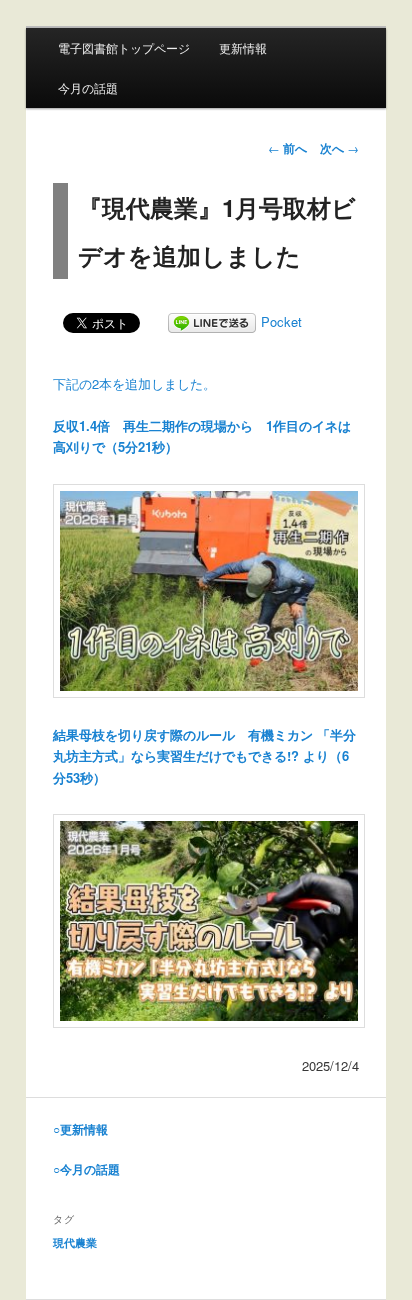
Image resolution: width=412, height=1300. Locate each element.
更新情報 (243, 47)
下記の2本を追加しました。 (134, 383)
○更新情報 (80, 1129)
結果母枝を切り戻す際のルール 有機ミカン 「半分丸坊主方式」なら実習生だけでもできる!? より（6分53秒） (204, 755)
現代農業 (75, 1242)
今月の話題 (88, 87)
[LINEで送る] (212, 321)
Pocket (281, 321)
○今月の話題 (86, 1169)
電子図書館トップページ (124, 47)
